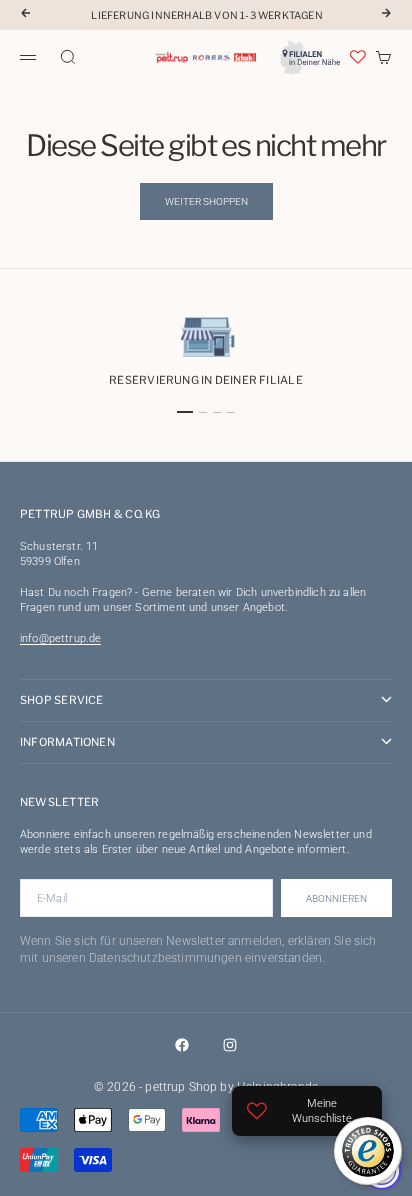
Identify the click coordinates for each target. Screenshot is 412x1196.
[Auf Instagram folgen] (230, 1045)
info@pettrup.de (60, 638)
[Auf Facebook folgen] (182, 1045)
